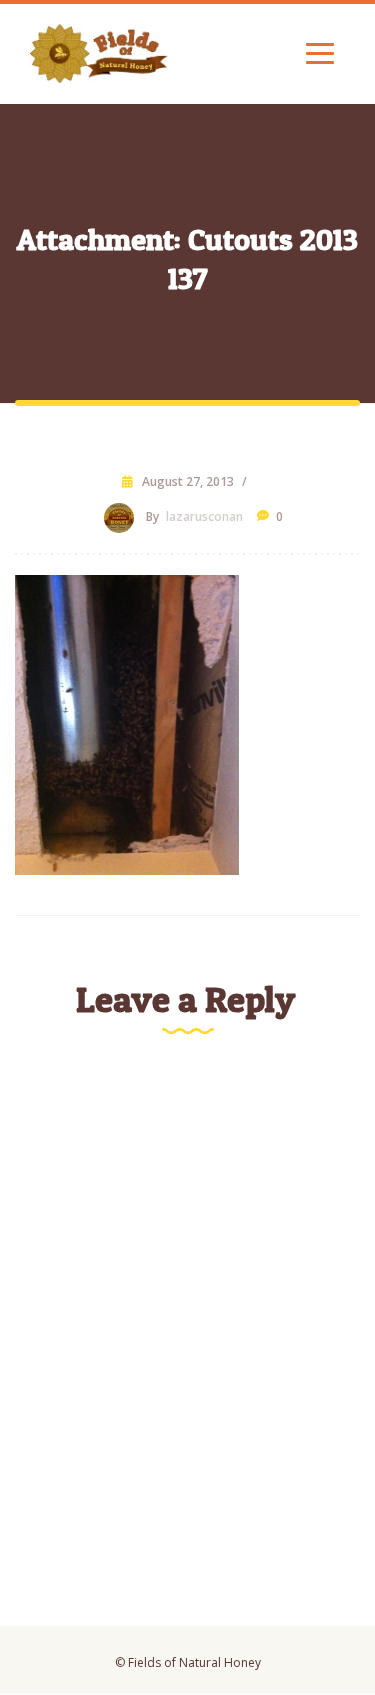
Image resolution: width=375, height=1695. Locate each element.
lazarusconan (204, 516)
